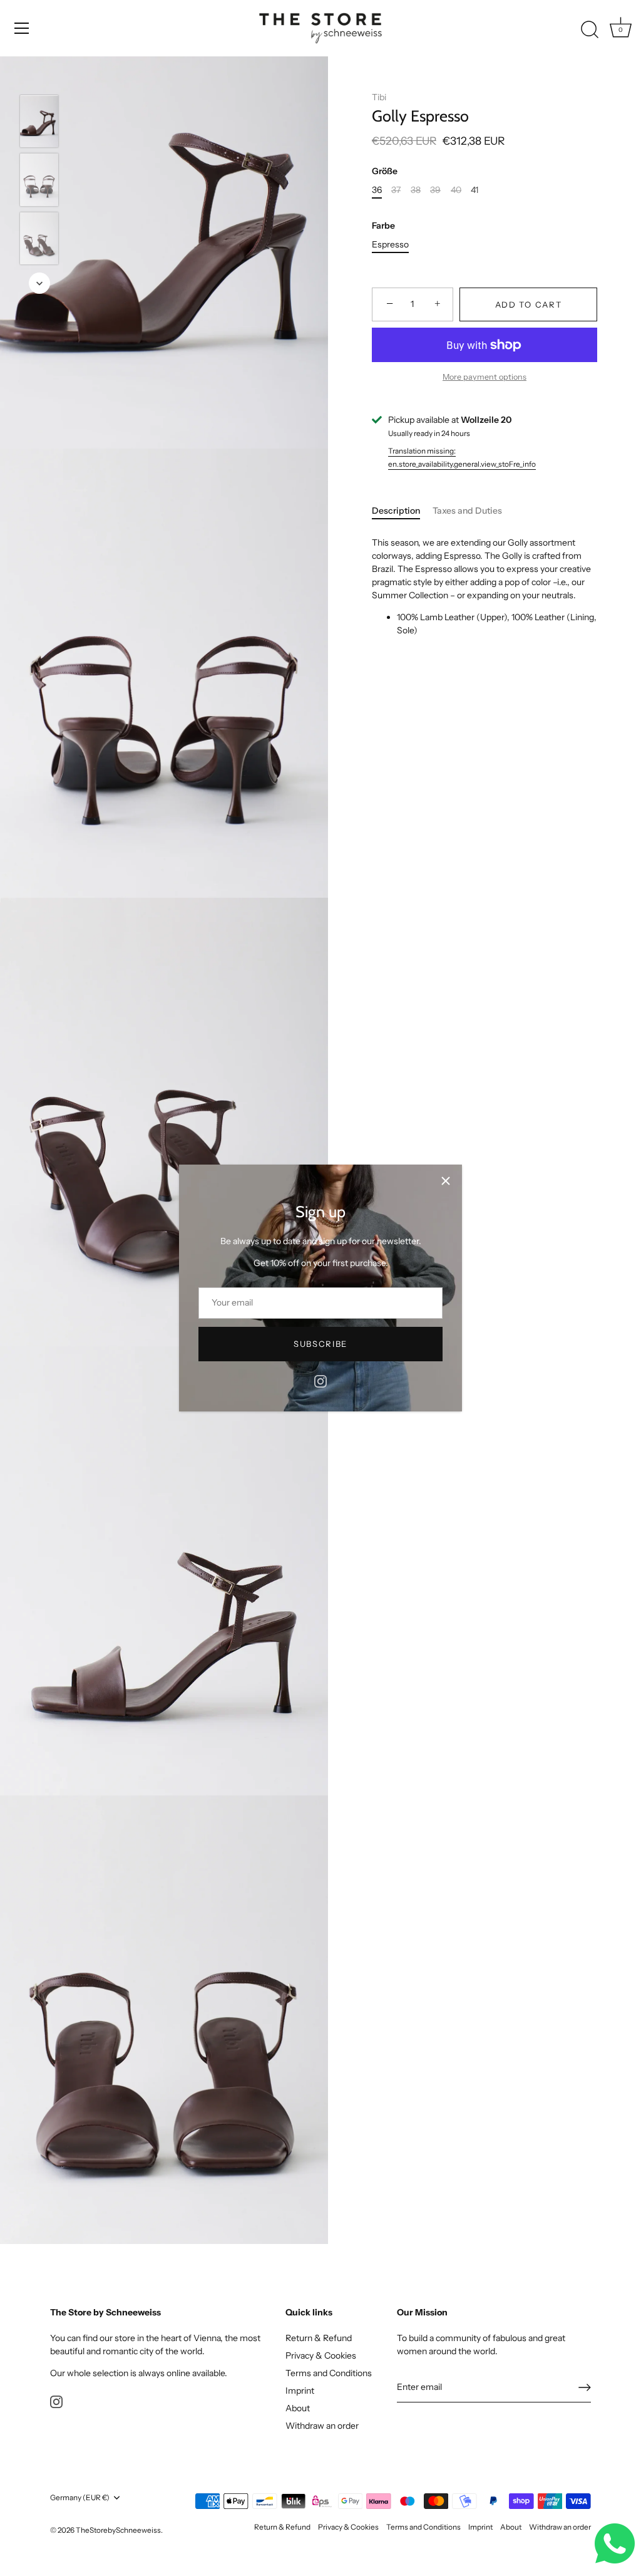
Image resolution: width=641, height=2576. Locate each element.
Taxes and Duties (467, 511)
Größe (385, 171)
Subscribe (320, 1344)
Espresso (390, 245)
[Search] (590, 30)
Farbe (383, 226)
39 (435, 190)
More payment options (485, 377)
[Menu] (22, 28)
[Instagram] (320, 1381)
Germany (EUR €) (80, 2498)
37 (396, 190)
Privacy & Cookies (321, 2355)
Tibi (379, 97)
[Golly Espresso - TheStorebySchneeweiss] (39, 121)
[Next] (39, 283)
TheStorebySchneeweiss (118, 2530)
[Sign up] (585, 2387)
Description (396, 511)
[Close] (446, 1181)
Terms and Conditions (329, 2373)
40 (456, 190)
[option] (39, 123)
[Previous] (39, 76)
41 (474, 190)
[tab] (402, 511)
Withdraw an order (322, 2426)
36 (377, 190)
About (298, 2408)
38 (416, 190)
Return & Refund (319, 2338)
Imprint (300, 2391)
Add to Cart (529, 304)
